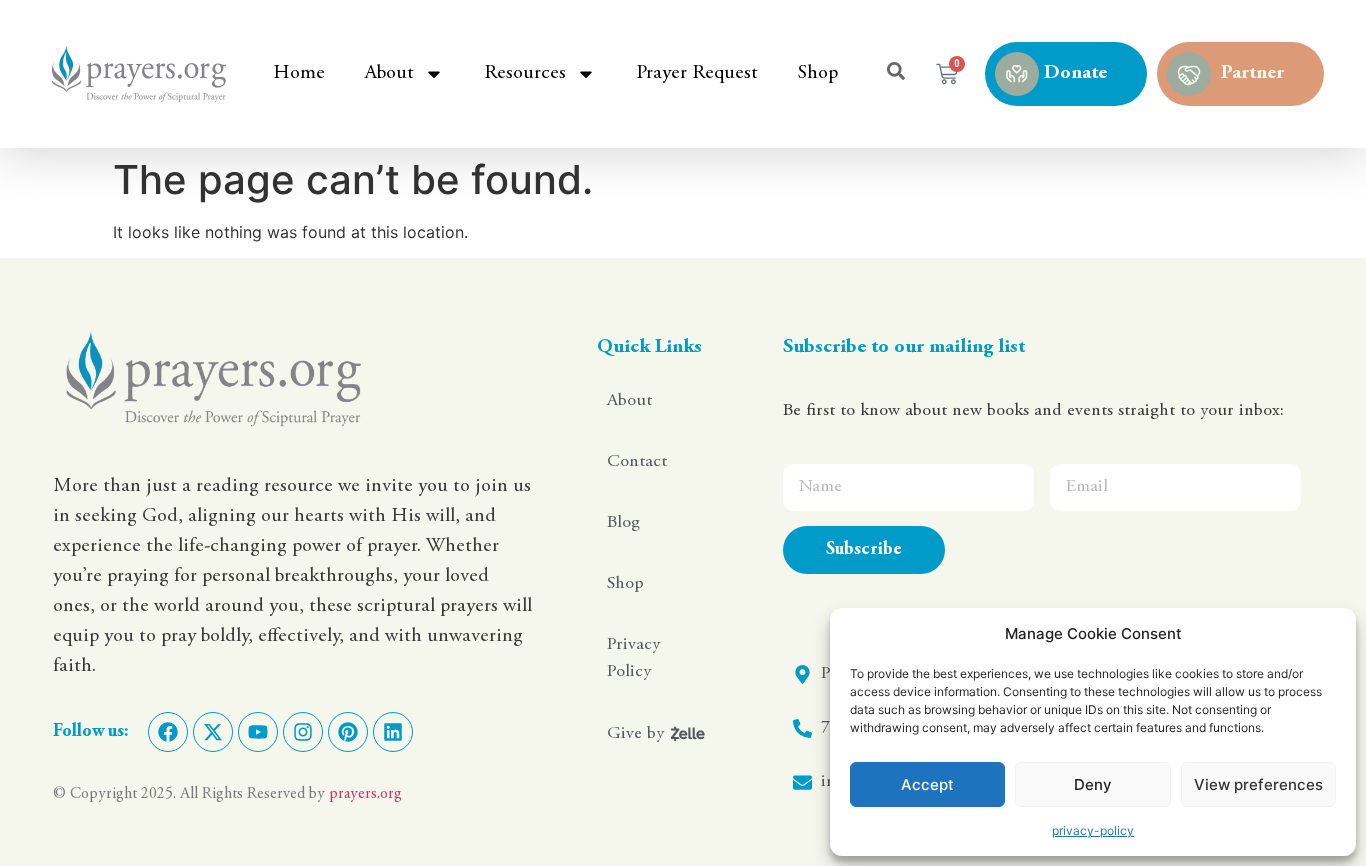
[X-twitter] (213, 732)
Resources (525, 73)
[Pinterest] (348, 732)
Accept (927, 784)
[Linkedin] (393, 732)
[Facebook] (168, 732)
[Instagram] (303, 732)
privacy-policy (1093, 830)
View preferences (1258, 784)
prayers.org (365, 794)
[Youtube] (258, 732)
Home (299, 73)
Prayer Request (697, 73)
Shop (818, 73)
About (389, 73)
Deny (1093, 784)
